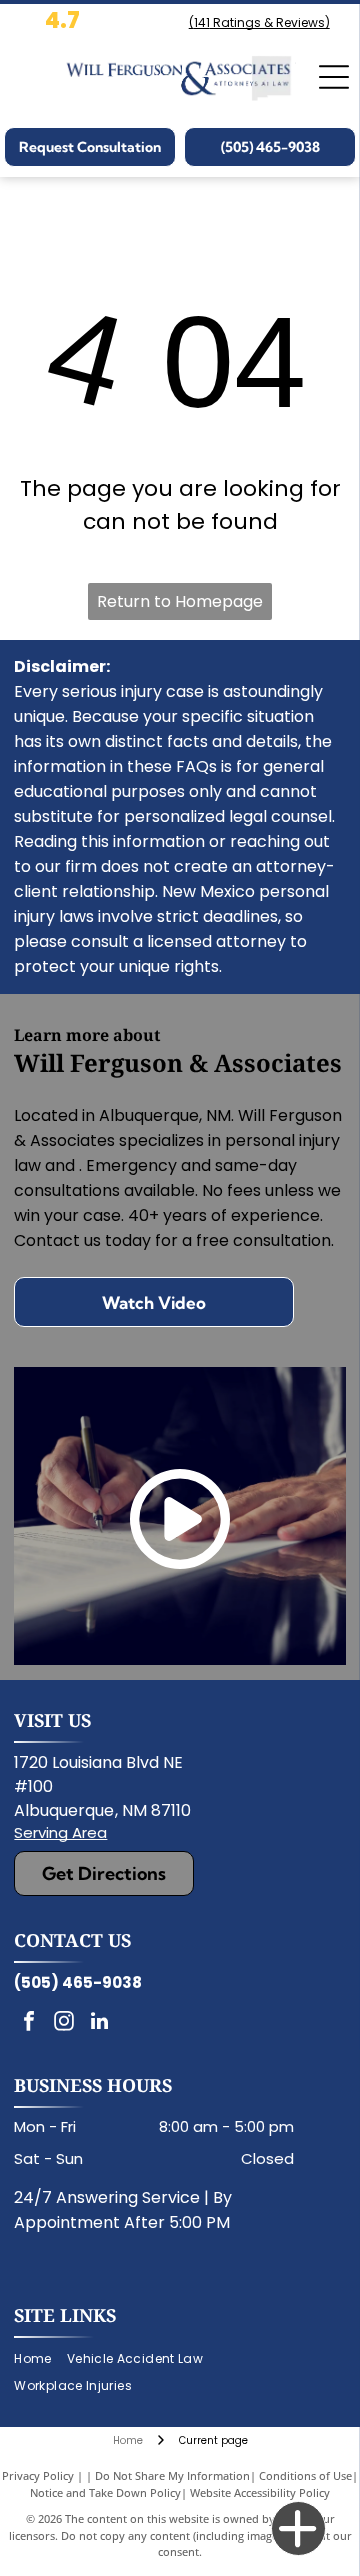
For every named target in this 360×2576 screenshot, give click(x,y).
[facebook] (29, 2023)
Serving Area (60, 1832)
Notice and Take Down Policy (105, 2492)
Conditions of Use (305, 2475)
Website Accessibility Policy (260, 2492)
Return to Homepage (180, 601)
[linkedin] (99, 2023)
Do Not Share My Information (172, 2475)
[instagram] (64, 2023)
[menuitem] (40, 2359)
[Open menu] (334, 77)
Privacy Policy (38, 2475)
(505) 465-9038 (78, 1982)
